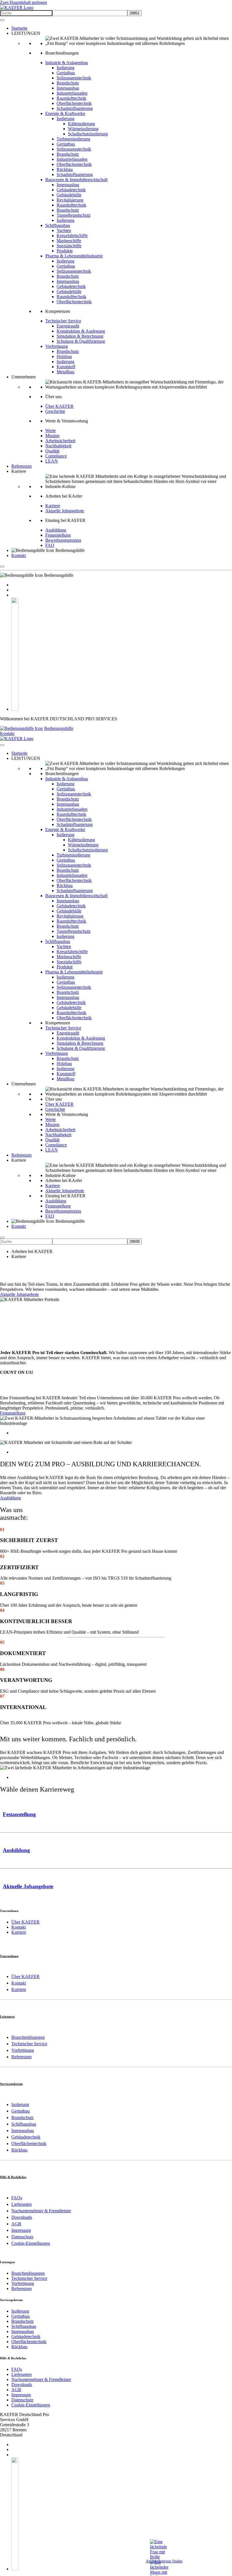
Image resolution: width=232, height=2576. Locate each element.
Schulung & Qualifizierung (81, 341)
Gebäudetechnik (71, 190)
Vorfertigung (57, 346)
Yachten (64, 230)
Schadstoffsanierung (75, 108)
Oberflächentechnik (74, 103)
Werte (51, 431)
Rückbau (65, 169)
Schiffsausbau (58, 225)
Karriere (53, 506)
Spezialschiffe (69, 246)
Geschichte (55, 411)
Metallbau (65, 372)
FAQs (17, 2198)
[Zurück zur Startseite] (17, 7)
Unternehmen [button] (23, 377)
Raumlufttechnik (71, 98)
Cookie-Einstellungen (31, 2243)
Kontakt (19, 555)
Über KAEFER (59, 406)
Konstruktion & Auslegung (81, 331)
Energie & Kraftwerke (65, 113)
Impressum (21, 2230)
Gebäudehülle (69, 195)
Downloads (22, 2217)
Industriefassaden (72, 93)
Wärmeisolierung (83, 129)
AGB (16, 2224)
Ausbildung (56, 530)
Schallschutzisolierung (88, 134)
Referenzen (22, 466)
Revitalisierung (70, 200)
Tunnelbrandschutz (74, 215)
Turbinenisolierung (73, 139)
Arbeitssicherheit (60, 441)
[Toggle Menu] (2, 20)
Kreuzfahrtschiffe (72, 236)
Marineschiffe (69, 241)
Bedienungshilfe (70, 550)
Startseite (19, 28)
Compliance (56, 456)
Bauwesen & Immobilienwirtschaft (76, 180)
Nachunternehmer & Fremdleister (41, 2211)
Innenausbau (68, 88)
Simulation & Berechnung (80, 336)
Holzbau (64, 356)
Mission (52, 436)
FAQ (50, 545)
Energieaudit (68, 326)
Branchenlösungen (28, 2037)
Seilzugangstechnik (74, 78)
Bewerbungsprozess (63, 540)
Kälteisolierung (81, 124)
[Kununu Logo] (15, 709)
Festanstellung (58, 535)
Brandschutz (68, 83)
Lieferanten (22, 2204)
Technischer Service (63, 321)
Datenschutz (22, 2237)
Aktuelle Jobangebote (65, 511)
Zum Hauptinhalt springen (23, 2)
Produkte (65, 251)
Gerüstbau (66, 73)
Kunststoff (66, 367)
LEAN (51, 461)
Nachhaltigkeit (58, 446)
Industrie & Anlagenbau (67, 63)
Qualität (52, 451)
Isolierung (65, 68)
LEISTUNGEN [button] (26, 33)
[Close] (2, 567)
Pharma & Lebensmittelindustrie (74, 256)
